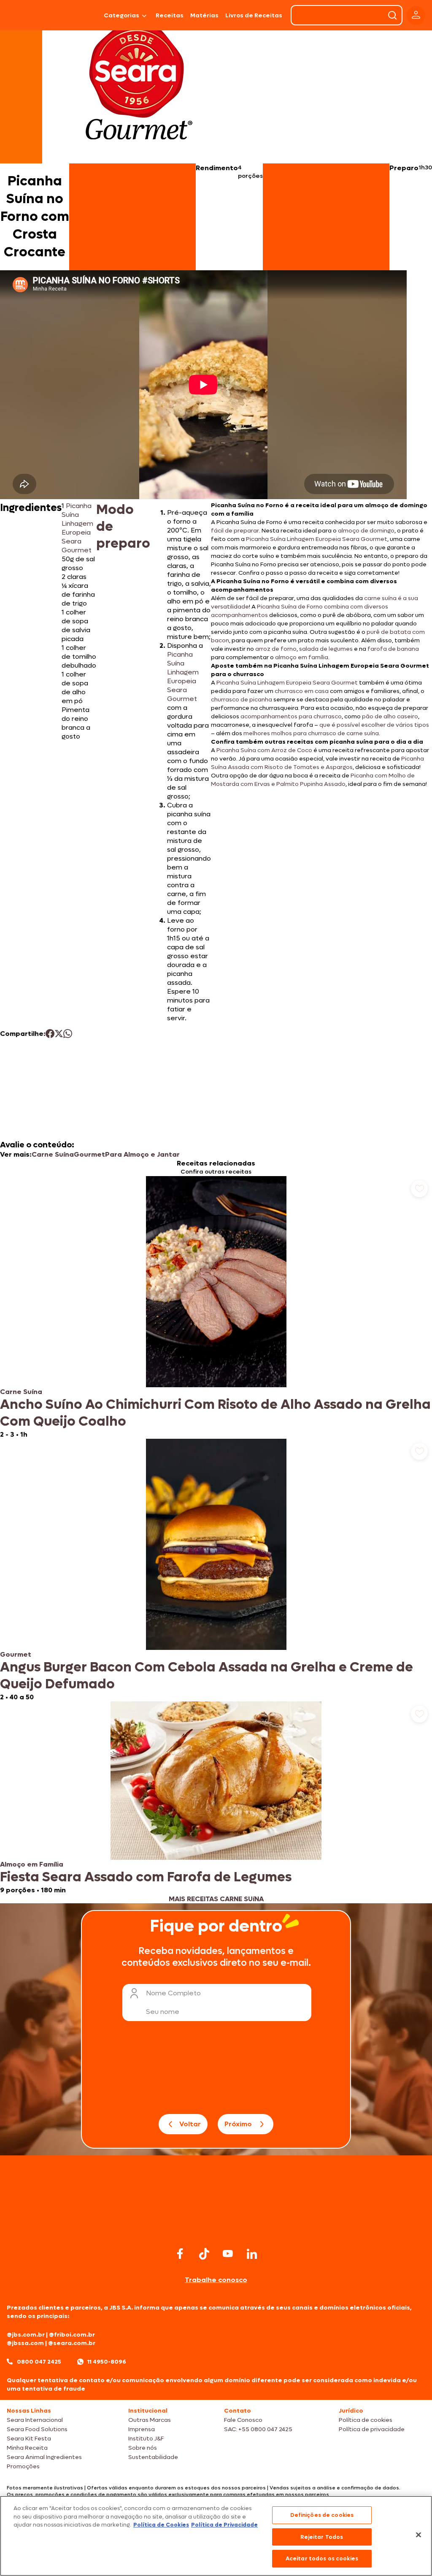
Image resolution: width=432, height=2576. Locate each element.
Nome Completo (173, 1993)
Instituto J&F (146, 2439)
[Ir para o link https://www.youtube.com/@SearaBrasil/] (228, 2254)
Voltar (190, 2124)
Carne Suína (53, 1154)
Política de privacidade (372, 2429)
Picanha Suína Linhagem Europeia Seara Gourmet (77, 528)
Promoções (23, 2466)
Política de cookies (366, 2420)
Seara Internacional (35, 2420)
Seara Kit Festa (29, 2439)
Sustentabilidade (153, 2457)
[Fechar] (418, 2535)
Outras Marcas (150, 2420)
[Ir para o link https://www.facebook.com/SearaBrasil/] (180, 2254)
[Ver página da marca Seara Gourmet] (139, 86)
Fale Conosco (243, 2420)
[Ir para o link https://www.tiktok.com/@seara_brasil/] (204, 2254)
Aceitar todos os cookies (322, 2558)
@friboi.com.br (72, 2335)
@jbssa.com (25, 2343)
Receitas (170, 15)
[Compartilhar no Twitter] (59, 1034)
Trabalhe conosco (216, 2280)
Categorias (121, 15)
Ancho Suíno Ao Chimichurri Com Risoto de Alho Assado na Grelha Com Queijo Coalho (215, 1413)
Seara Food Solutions (37, 2429)
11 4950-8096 (107, 2362)
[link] (216, 1307)
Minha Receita (27, 2448)
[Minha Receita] (28, 15)
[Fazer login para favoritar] (419, 1189)
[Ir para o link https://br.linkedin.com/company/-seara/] (252, 2254)
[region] (216, 2536)
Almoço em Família (32, 1864)
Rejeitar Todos (322, 2537)
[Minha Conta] (416, 15)
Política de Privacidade (224, 2525)
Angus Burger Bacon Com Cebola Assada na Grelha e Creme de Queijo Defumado (207, 1676)
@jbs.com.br (26, 2335)
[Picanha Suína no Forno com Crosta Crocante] (81, 15)
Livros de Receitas (254, 15)
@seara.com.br (72, 2343)
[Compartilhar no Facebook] (50, 1034)
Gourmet (89, 1154)
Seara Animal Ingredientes (44, 2457)
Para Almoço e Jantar (142, 1154)
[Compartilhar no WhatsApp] (68, 1034)
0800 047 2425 (39, 2362)
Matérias (204, 15)
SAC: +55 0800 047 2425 (258, 2429)
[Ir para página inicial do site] (216, 2228)
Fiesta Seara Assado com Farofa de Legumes (146, 1877)
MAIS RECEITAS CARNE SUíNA (216, 1899)
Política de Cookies (161, 2525)
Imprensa (142, 2429)
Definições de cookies (322, 2515)
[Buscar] (392, 15)
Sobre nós (143, 2448)
